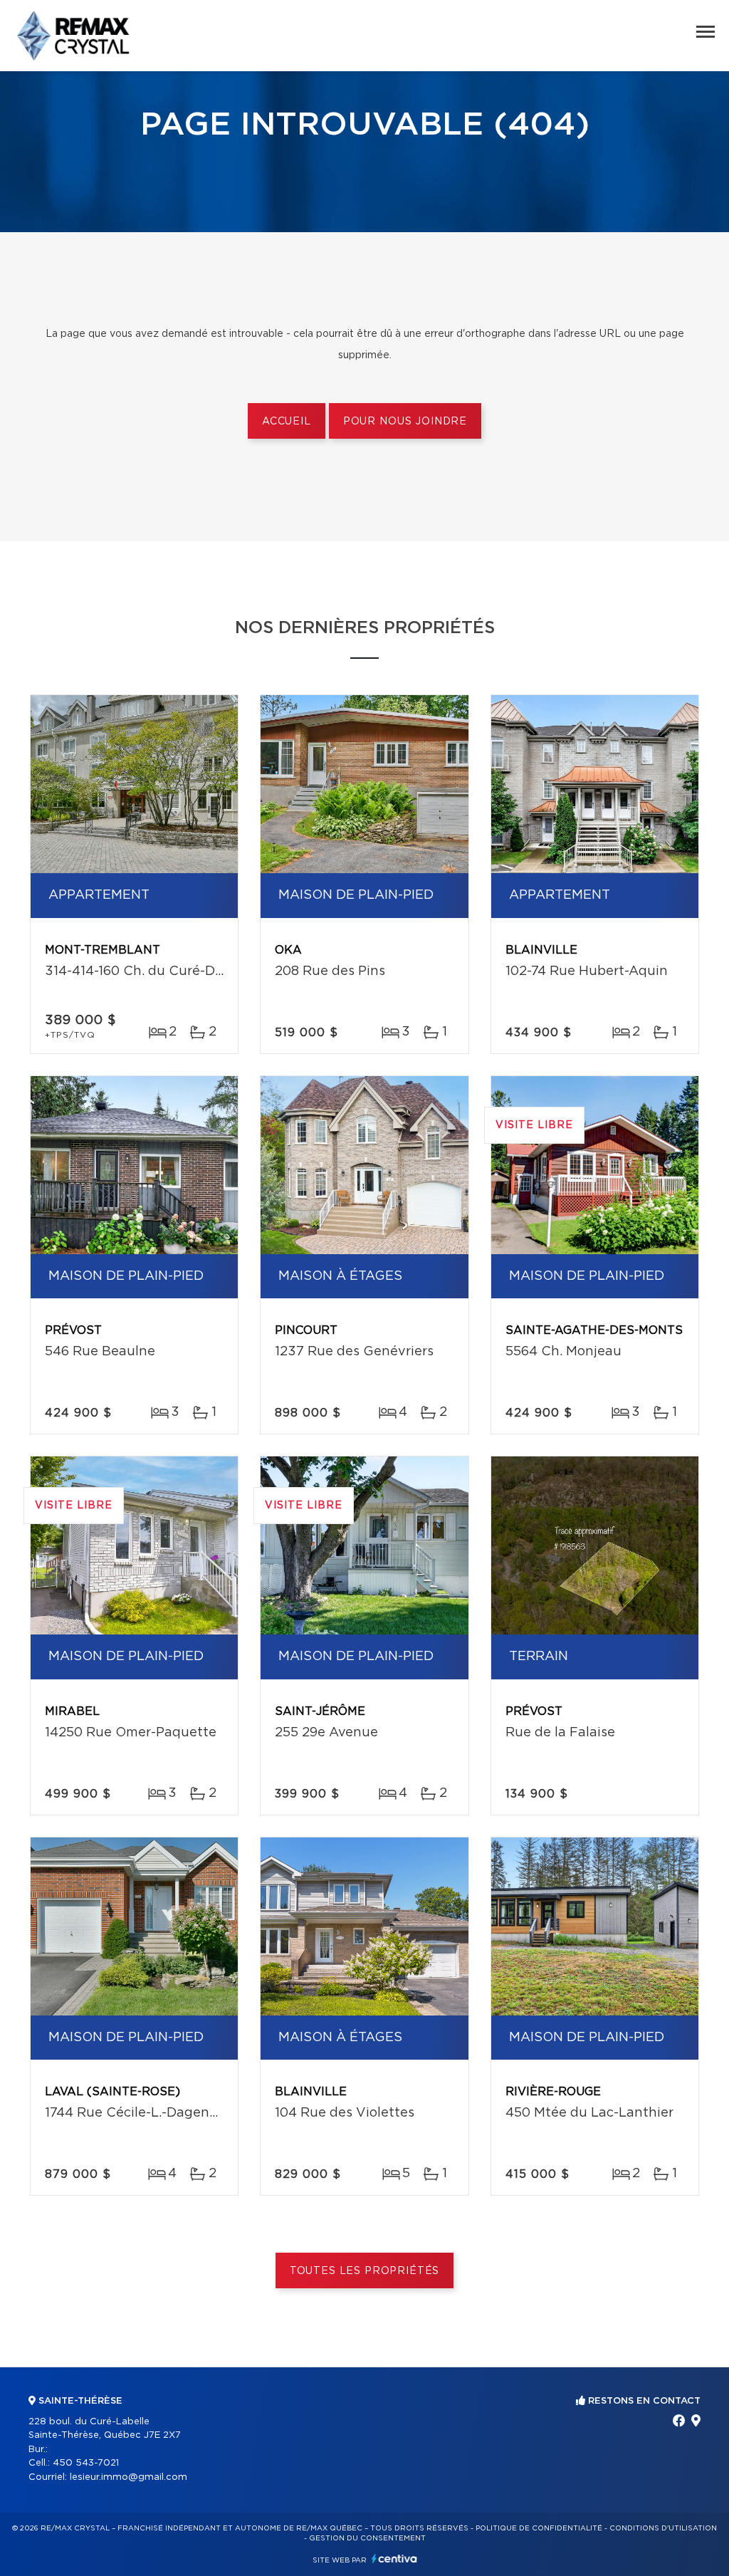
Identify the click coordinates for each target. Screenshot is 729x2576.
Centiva (394, 2559)
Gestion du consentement (367, 2538)
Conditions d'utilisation (663, 2528)
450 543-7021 (86, 2463)
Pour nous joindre (405, 422)
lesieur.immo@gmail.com (129, 2477)
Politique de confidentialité (539, 2528)
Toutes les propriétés (365, 2271)
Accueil (287, 422)
